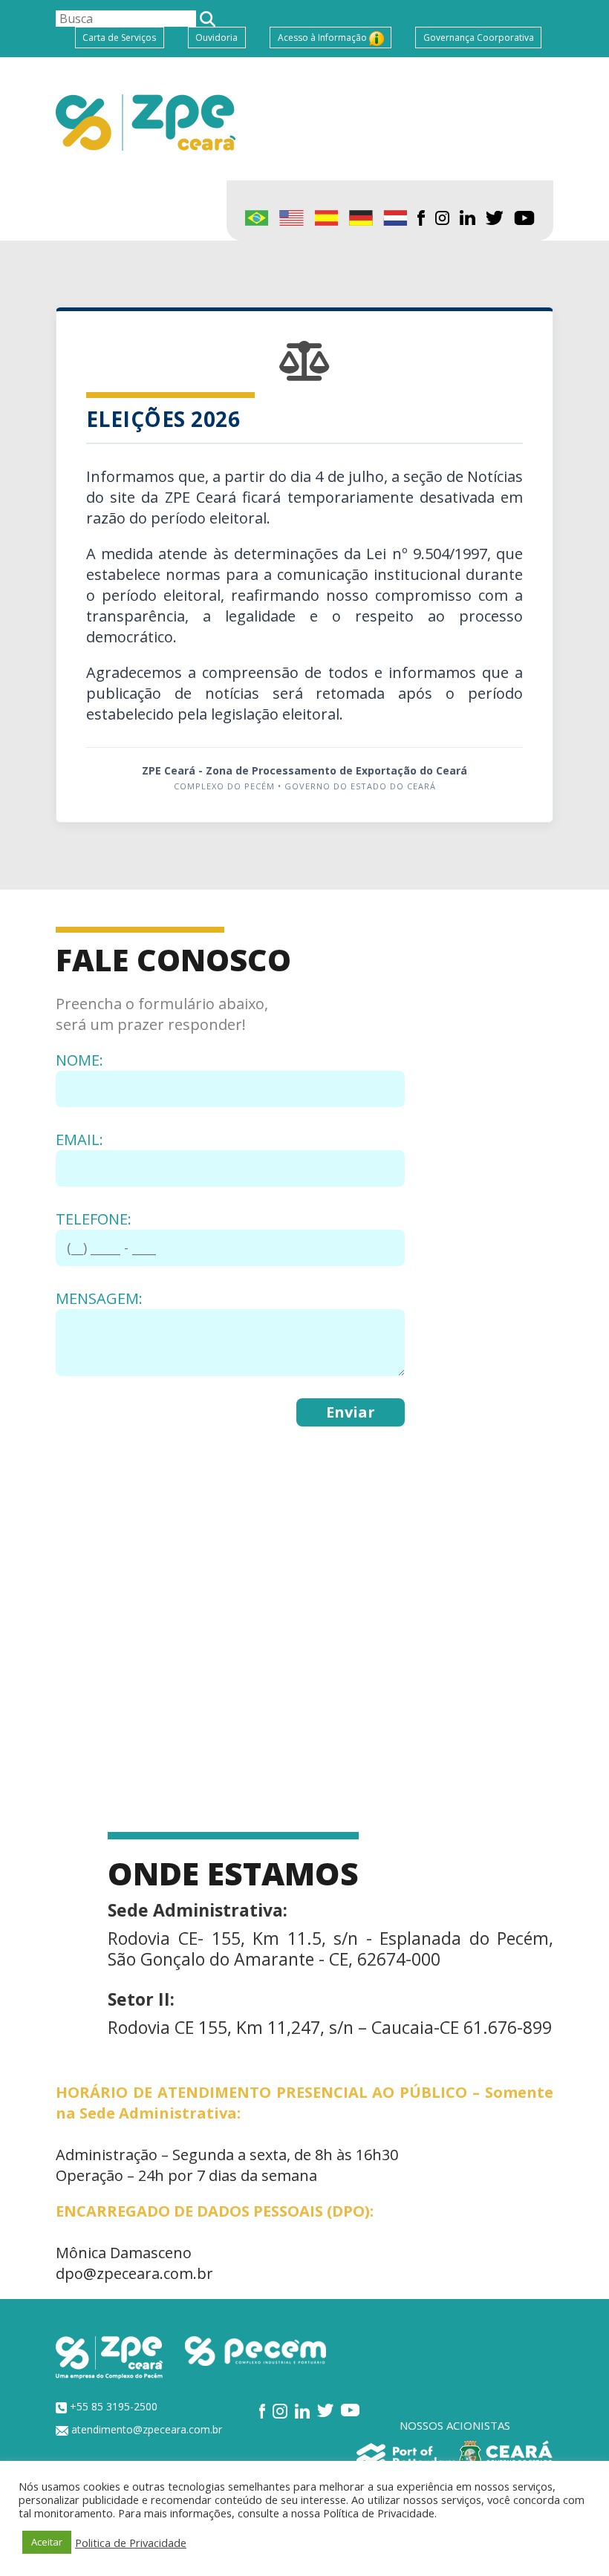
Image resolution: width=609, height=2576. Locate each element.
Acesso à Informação (323, 38)
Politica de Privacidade (131, 2543)
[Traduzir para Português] (257, 217)
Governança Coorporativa (479, 38)
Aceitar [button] (47, 2542)
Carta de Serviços (119, 38)
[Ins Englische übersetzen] (361, 217)
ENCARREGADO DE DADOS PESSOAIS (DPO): (215, 2211)
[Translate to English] (292, 217)
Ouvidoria (216, 38)
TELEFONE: (94, 1219)
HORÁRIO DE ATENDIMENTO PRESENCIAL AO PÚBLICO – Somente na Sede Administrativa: (305, 2103)
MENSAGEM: (99, 1298)
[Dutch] (395, 217)
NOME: (79, 1060)
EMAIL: (79, 1139)
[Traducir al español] (326, 217)
